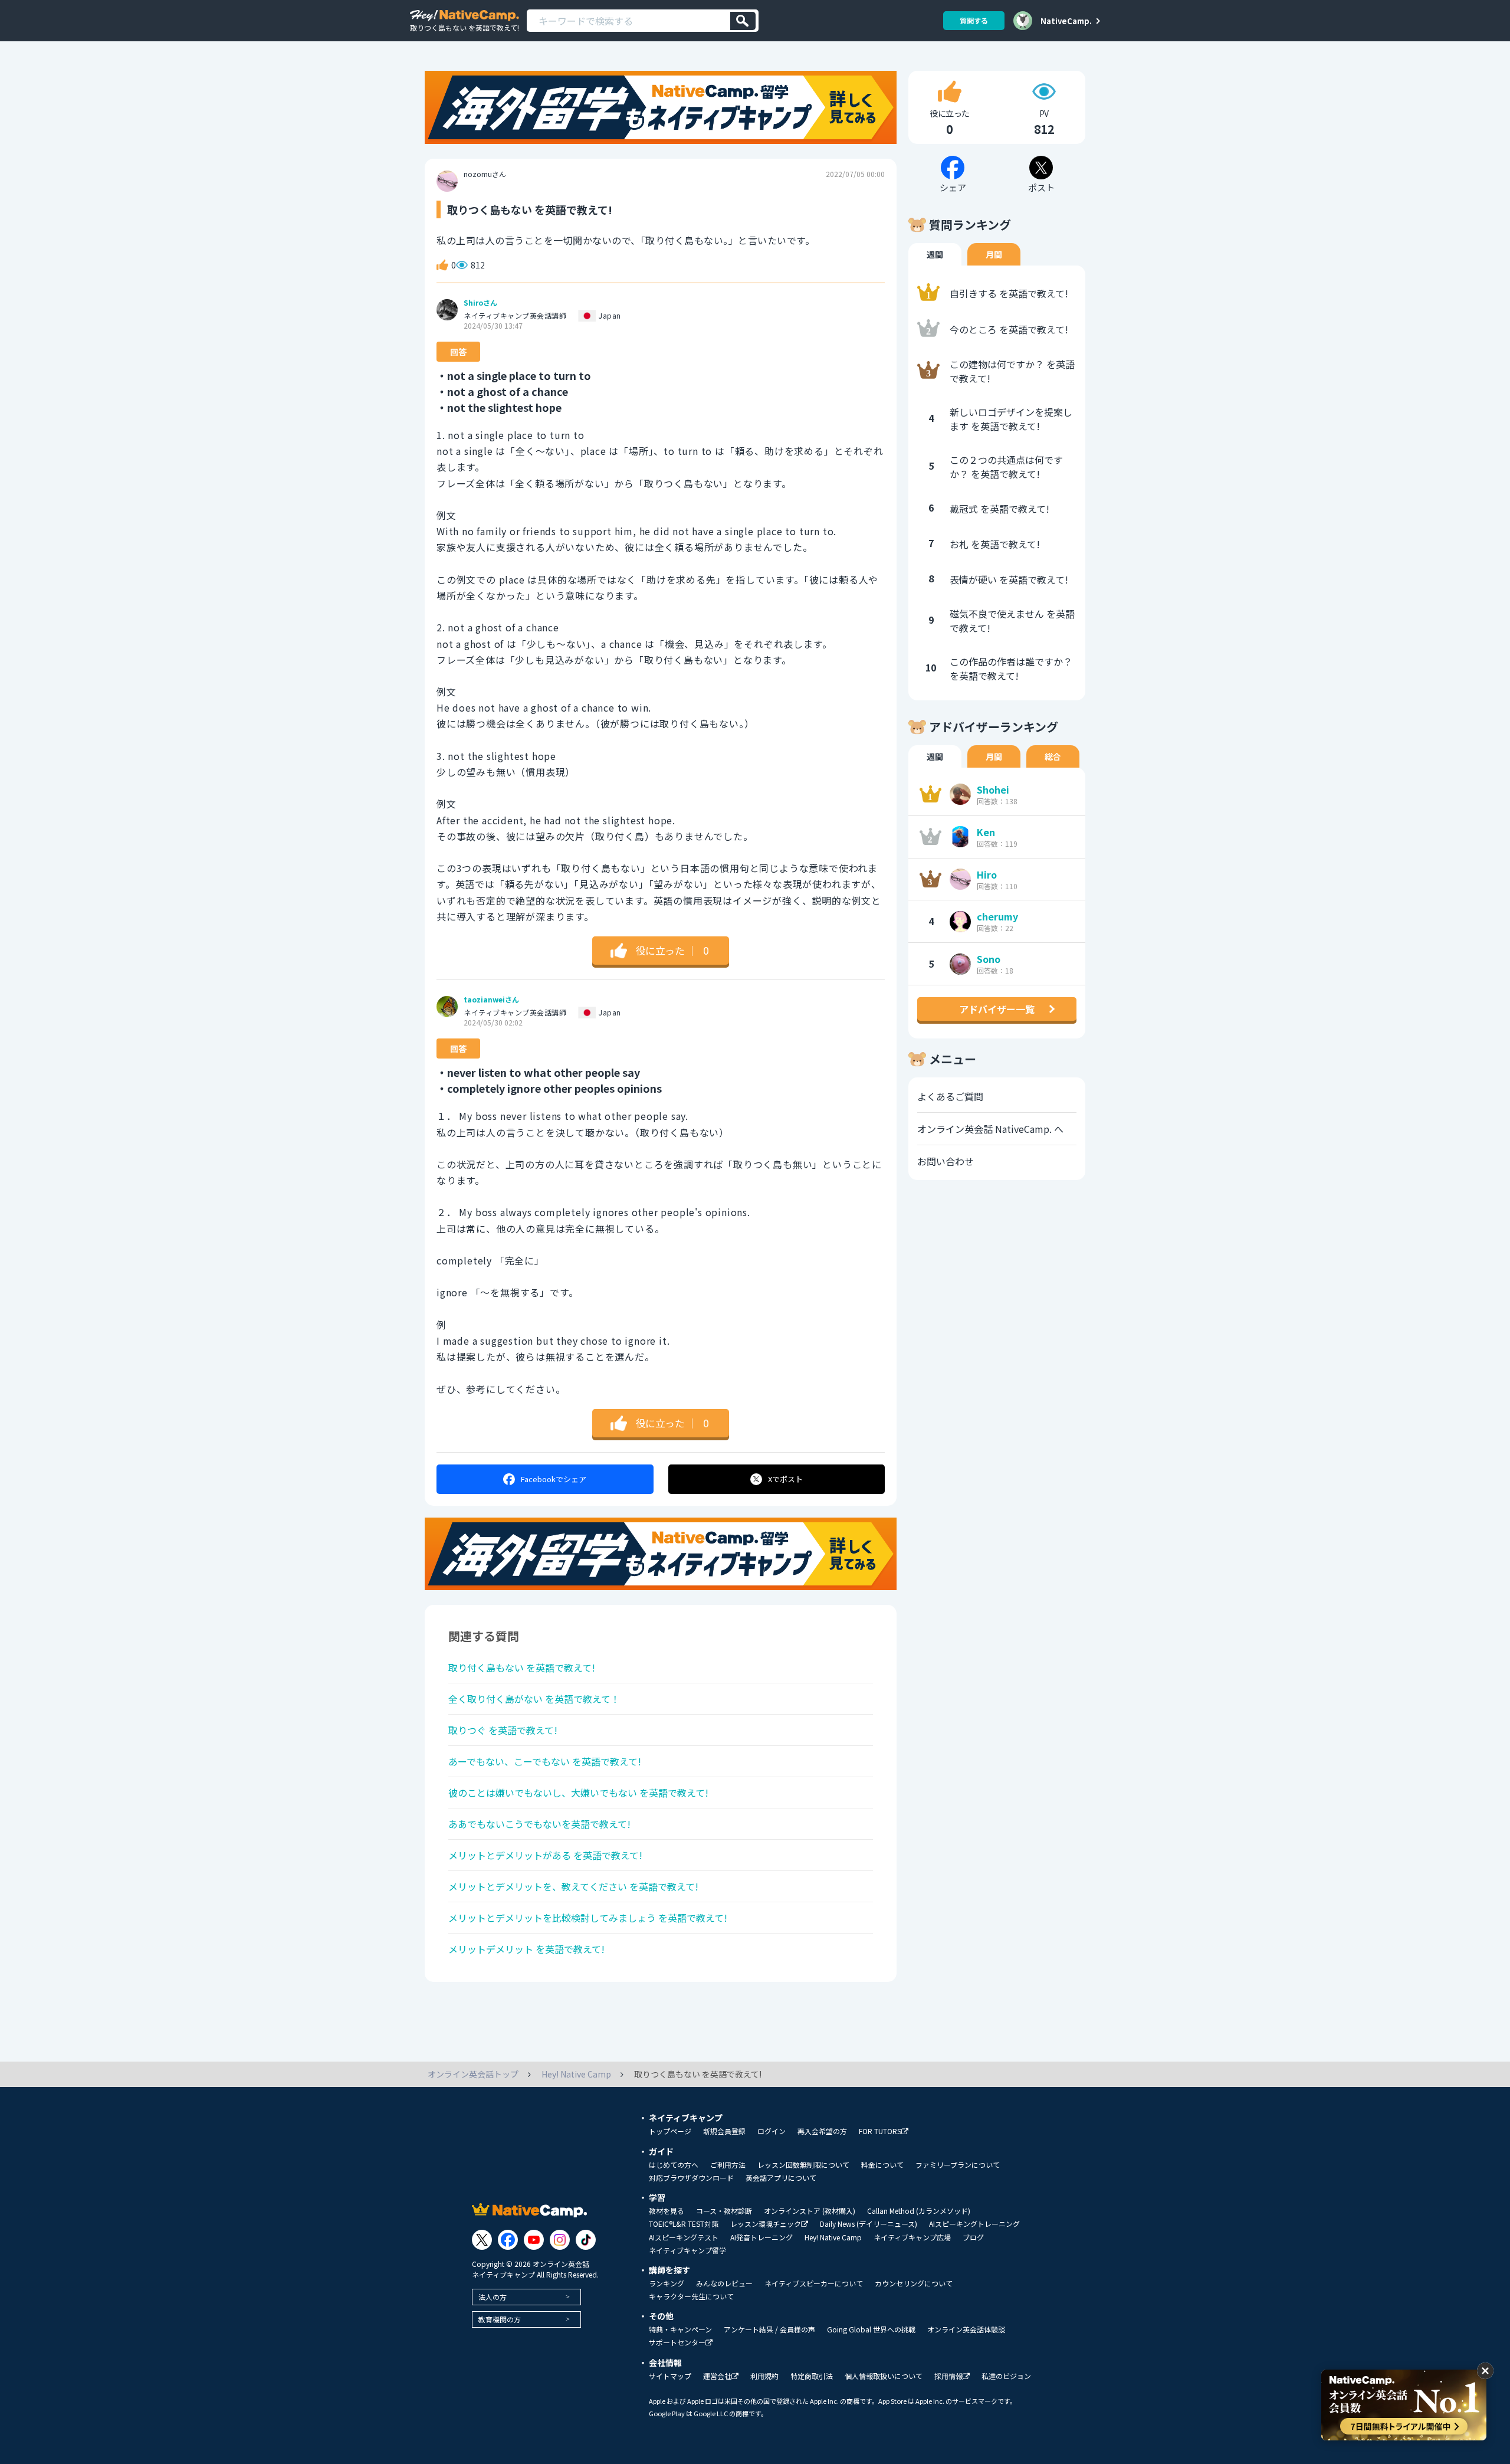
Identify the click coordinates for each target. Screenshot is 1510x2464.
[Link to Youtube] (534, 2240)
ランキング (667, 2283)
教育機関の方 (500, 2319)
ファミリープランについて (958, 2165)
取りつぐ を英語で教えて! (503, 1730)
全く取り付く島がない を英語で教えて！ (534, 1699)
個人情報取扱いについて (884, 2376)
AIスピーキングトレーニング (974, 2224)
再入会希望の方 (822, 2131)
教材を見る (667, 2211)
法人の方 (493, 2297)
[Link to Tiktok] (586, 2240)
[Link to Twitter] (482, 2240)
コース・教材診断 (724, 2211)
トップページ (670, 2131)
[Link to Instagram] (560, 2240)
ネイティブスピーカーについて (814, 2283)
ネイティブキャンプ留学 (687, 2250)
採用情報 (948, 2376)
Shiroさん (480, 303)
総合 (1053, 756)
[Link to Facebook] (508, 2240)
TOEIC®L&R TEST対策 (684, 2224)
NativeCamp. (1066, 21)
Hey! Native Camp (833, 2237)
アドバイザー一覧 (997, 1009)
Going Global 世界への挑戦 (871, 2329)
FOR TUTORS (880, 2132)
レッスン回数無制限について (803, 2165)
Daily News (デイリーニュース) (869, 2224)
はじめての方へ (674, 2165)
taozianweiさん (491, 1000)
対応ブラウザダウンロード (691, 2178)
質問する (974, 20)
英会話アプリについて (781, 2178)
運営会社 (717, 2376)
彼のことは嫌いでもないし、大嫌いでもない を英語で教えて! (578, 1793)
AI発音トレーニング (761, 2237)
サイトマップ (670, 2376)
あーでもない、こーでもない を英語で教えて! (545, 1761)
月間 (994, 254)
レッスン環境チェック (766, 2224)
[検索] (743, 21)
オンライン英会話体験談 (966, 2329)
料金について (882, 2165)
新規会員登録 (724, 2131)
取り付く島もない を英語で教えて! (522, 1667)
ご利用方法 (728, 2165)
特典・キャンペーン (680, 2329)
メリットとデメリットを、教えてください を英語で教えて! (573, 1886)
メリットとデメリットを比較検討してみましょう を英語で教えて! (588, 1918)
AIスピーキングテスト (684, 2237)
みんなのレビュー (724, 2283)
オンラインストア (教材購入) (810, 2211)
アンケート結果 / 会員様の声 (769, 2329)
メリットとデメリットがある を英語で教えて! (545, 1855)
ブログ (973, 2237)
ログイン (772, 2131)
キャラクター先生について (691, 2296)
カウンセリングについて (914, 2283)
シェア (554, 1479)
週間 (935, 254)
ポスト (785, 1479)
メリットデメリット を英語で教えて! (526, 1949)
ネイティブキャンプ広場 (912, 2237)
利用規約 (764, 2376)
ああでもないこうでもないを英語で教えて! (539, 1824)
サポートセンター (677, 2343)
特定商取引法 (812, 2376)
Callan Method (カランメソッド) (919, 2211)
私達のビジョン (1006, 2376)
